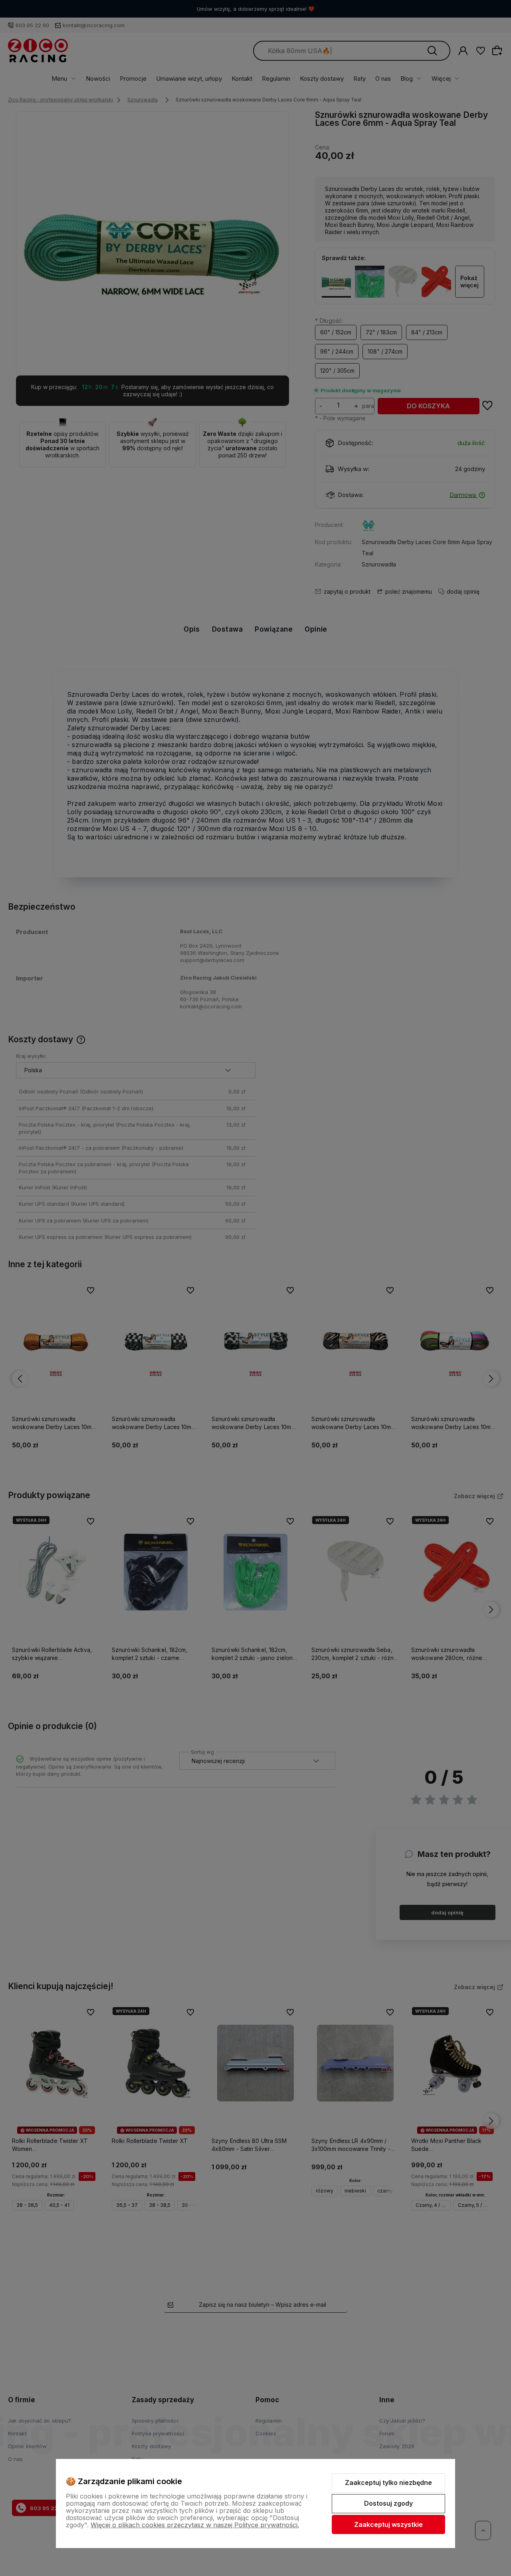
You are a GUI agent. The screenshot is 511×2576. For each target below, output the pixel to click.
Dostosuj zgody (388, 2503)
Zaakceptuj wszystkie (388, 2524)
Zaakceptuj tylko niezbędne (388, 2483)
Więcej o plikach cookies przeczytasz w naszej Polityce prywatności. (195, 2525)
